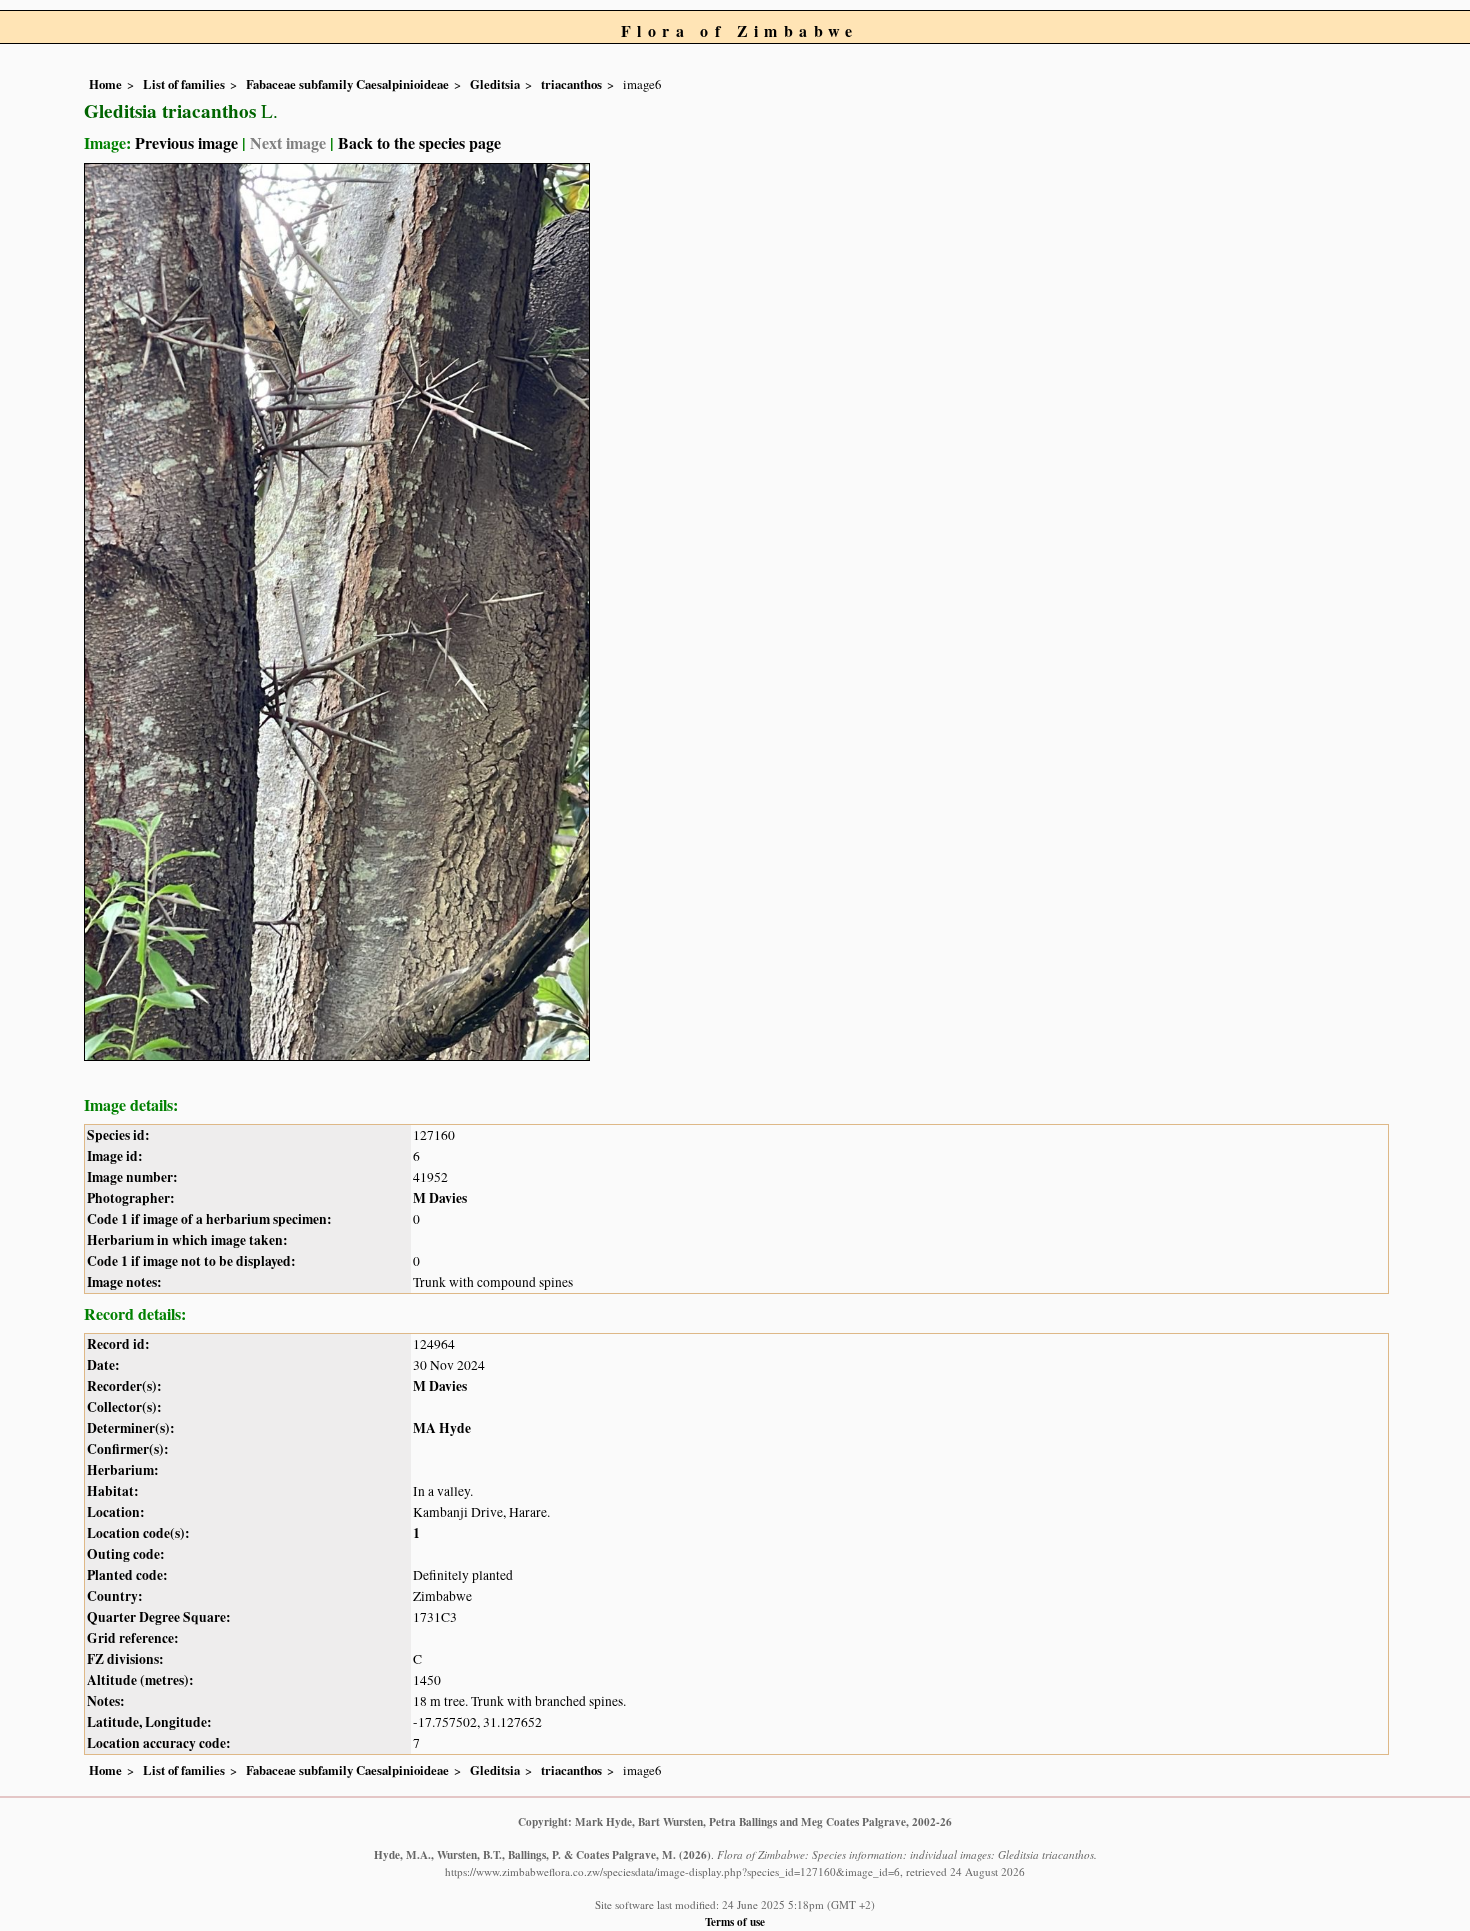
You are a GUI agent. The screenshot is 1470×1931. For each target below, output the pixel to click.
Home (105, 84)
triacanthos (571, 84)
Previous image (186, 142)
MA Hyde (442, 1428)
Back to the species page (419, 142)
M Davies (440, 1198)
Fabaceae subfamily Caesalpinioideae (347, 84)
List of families (184, 84)
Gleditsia (495, 84)
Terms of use (735, 1921)
